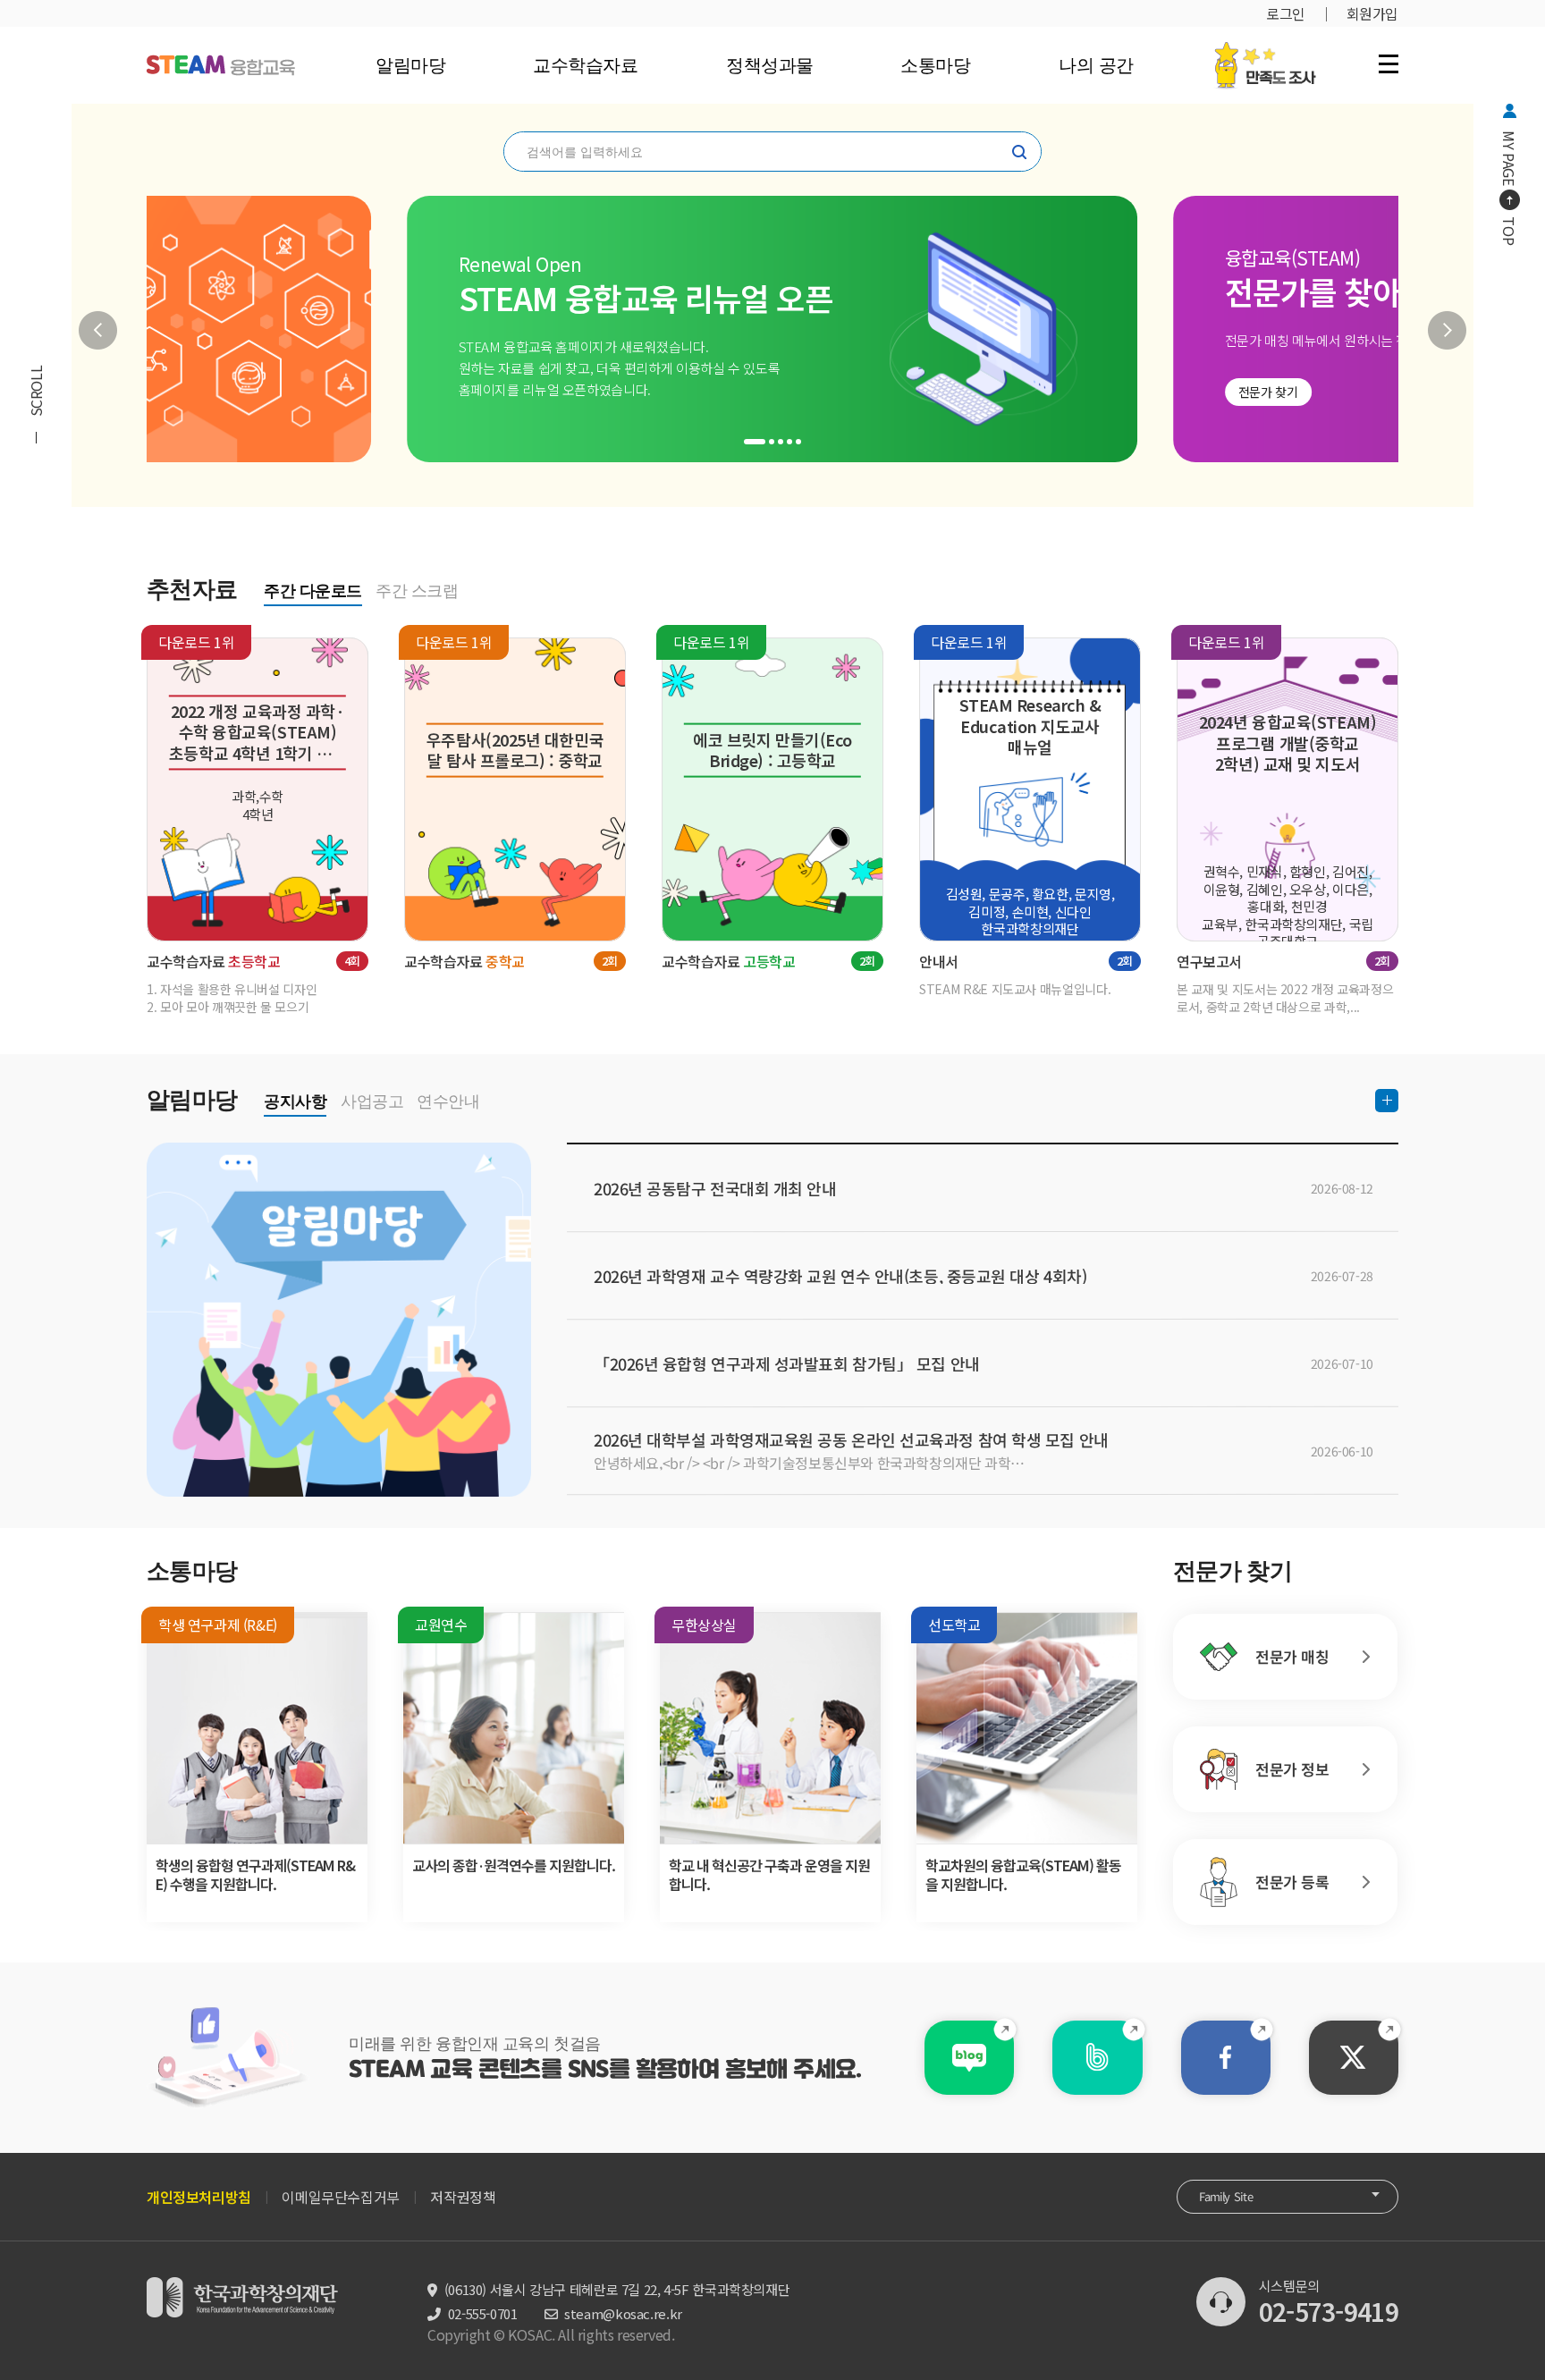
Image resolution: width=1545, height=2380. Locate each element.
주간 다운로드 (313, 591)
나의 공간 (1095, 65)
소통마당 (935, 65)
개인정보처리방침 (199, 2197)
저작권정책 (463, 2197)
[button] (98, 330)
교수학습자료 (585, 65)
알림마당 (410, 65)
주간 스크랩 (417, 591)
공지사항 (295, 1101)
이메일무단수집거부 (340, 2197)
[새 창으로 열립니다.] (969, 2058)
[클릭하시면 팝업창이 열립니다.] (1265, 51)
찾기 (1019, 152)
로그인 (1286, 13)
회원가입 (1372, 13)
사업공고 (372, 1101)
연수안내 (448, 1101)
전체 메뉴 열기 (1389, 63)
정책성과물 (769, 65)
